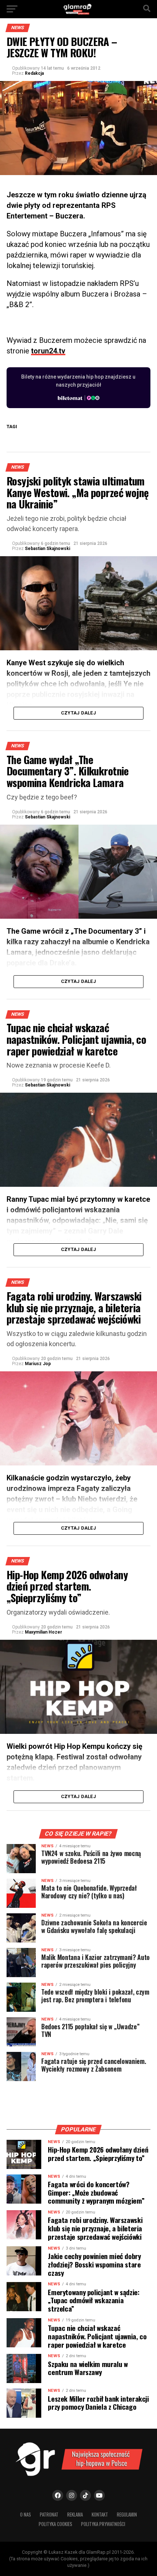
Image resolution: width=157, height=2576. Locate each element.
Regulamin (127, 2515)
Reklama (75, 2515)
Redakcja (34, 73)
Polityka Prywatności (103, 2524)
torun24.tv (48, 351)
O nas (26, 2515)
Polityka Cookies (55, 2524)
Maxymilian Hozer (43, 1632)
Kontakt (100, 2515)
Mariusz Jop (38, 1364)
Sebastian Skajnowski (47, 549)
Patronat (49, 2515)
